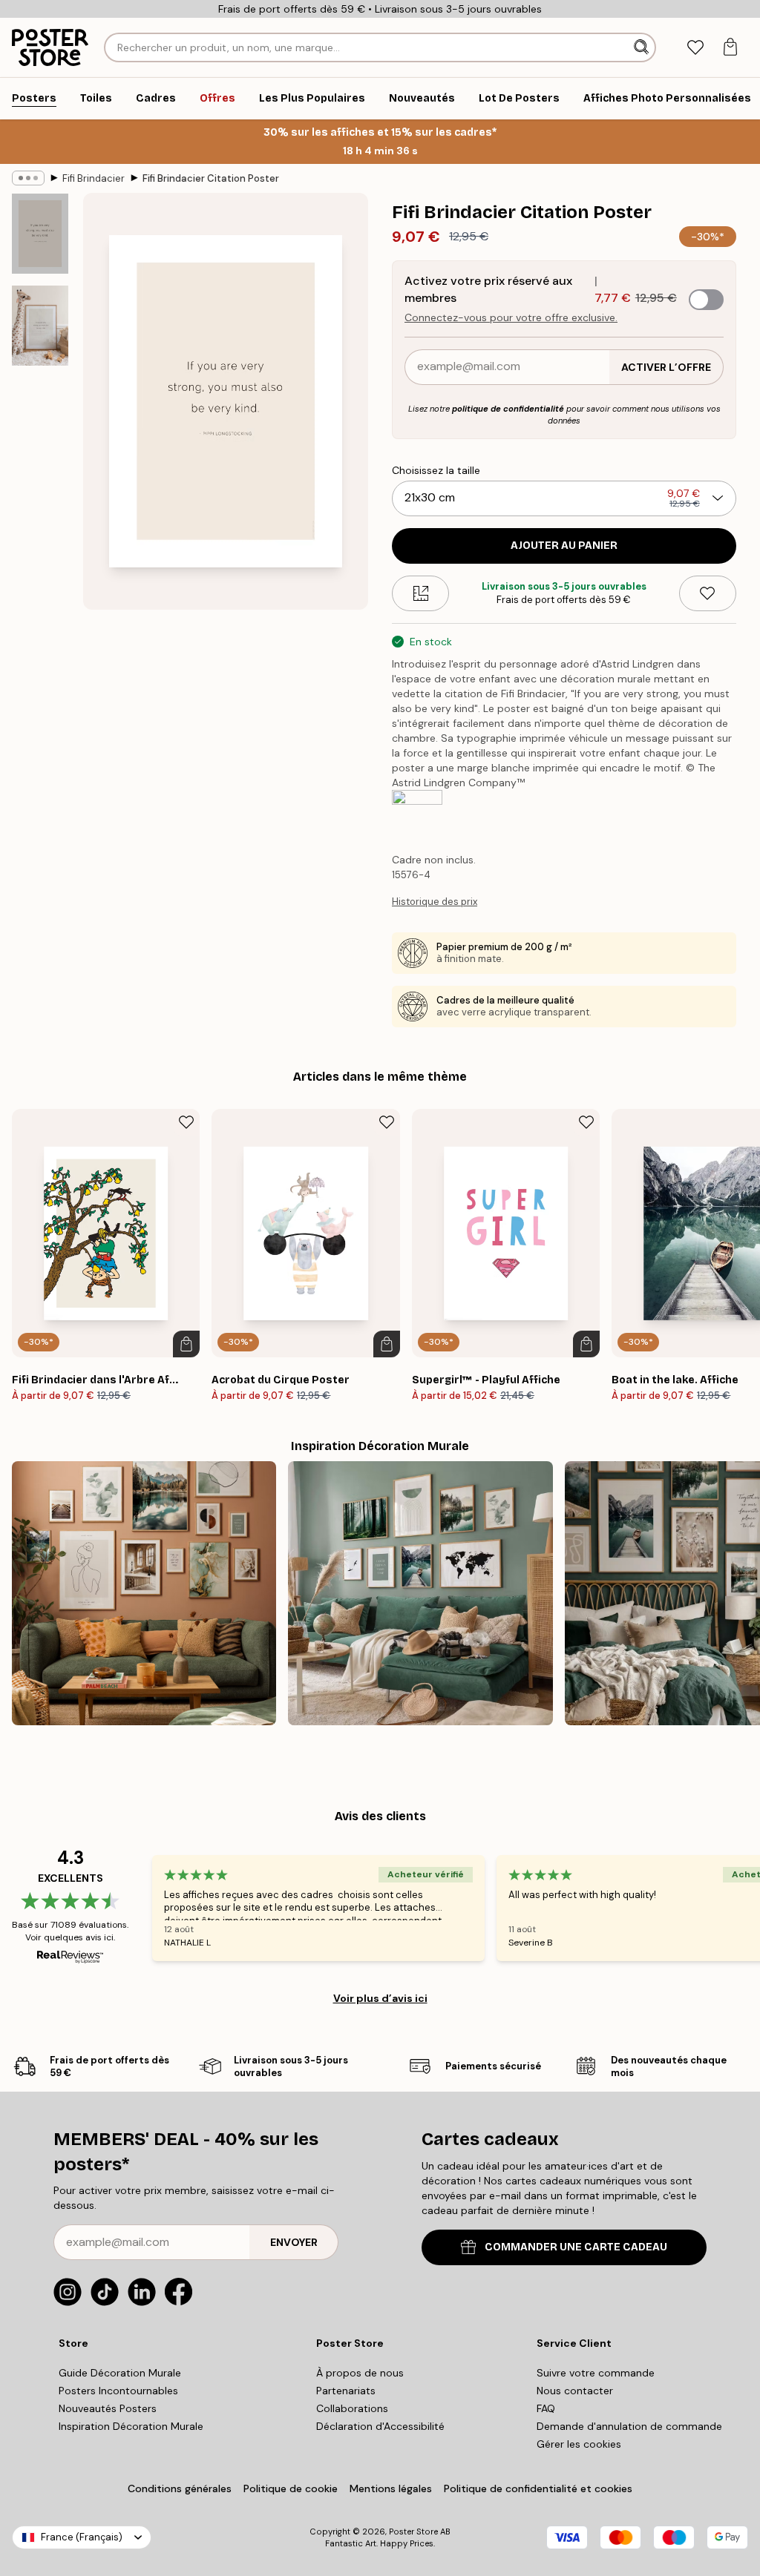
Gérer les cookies (579, 2444)
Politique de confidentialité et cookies (538, 2488)
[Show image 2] (40, 326)
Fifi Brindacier (94, 178)
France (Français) (82, 2537)
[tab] (695, 48)
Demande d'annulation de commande (629, 2426)
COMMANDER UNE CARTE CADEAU (576, 2247)
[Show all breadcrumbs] (28, 178)
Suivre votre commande (596, 2373)
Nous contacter (575, 2391)
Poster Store (413, 2531)
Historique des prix (435, 902)
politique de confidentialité (508, 409)
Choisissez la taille (436, 470)
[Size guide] (420, 593)
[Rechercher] (643, 47)
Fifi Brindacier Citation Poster (211, 178)
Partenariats (346, 2391)
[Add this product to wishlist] (708, 593)
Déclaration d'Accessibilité (380, 2426)
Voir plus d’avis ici (380, 1998)
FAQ (546, 2408)
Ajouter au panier (564, 546)
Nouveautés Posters (108, 2408)
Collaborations (352, 2408)
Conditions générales (180, 2488)
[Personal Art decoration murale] (144, 1593)
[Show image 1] (40, 234)
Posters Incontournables (118, 2391)
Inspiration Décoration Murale (131, 2426)
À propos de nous (360, 2373)
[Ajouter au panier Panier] (186, 1344)
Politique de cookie (291, 2488)
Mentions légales (391, 2488)
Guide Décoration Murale (120, 2373)
